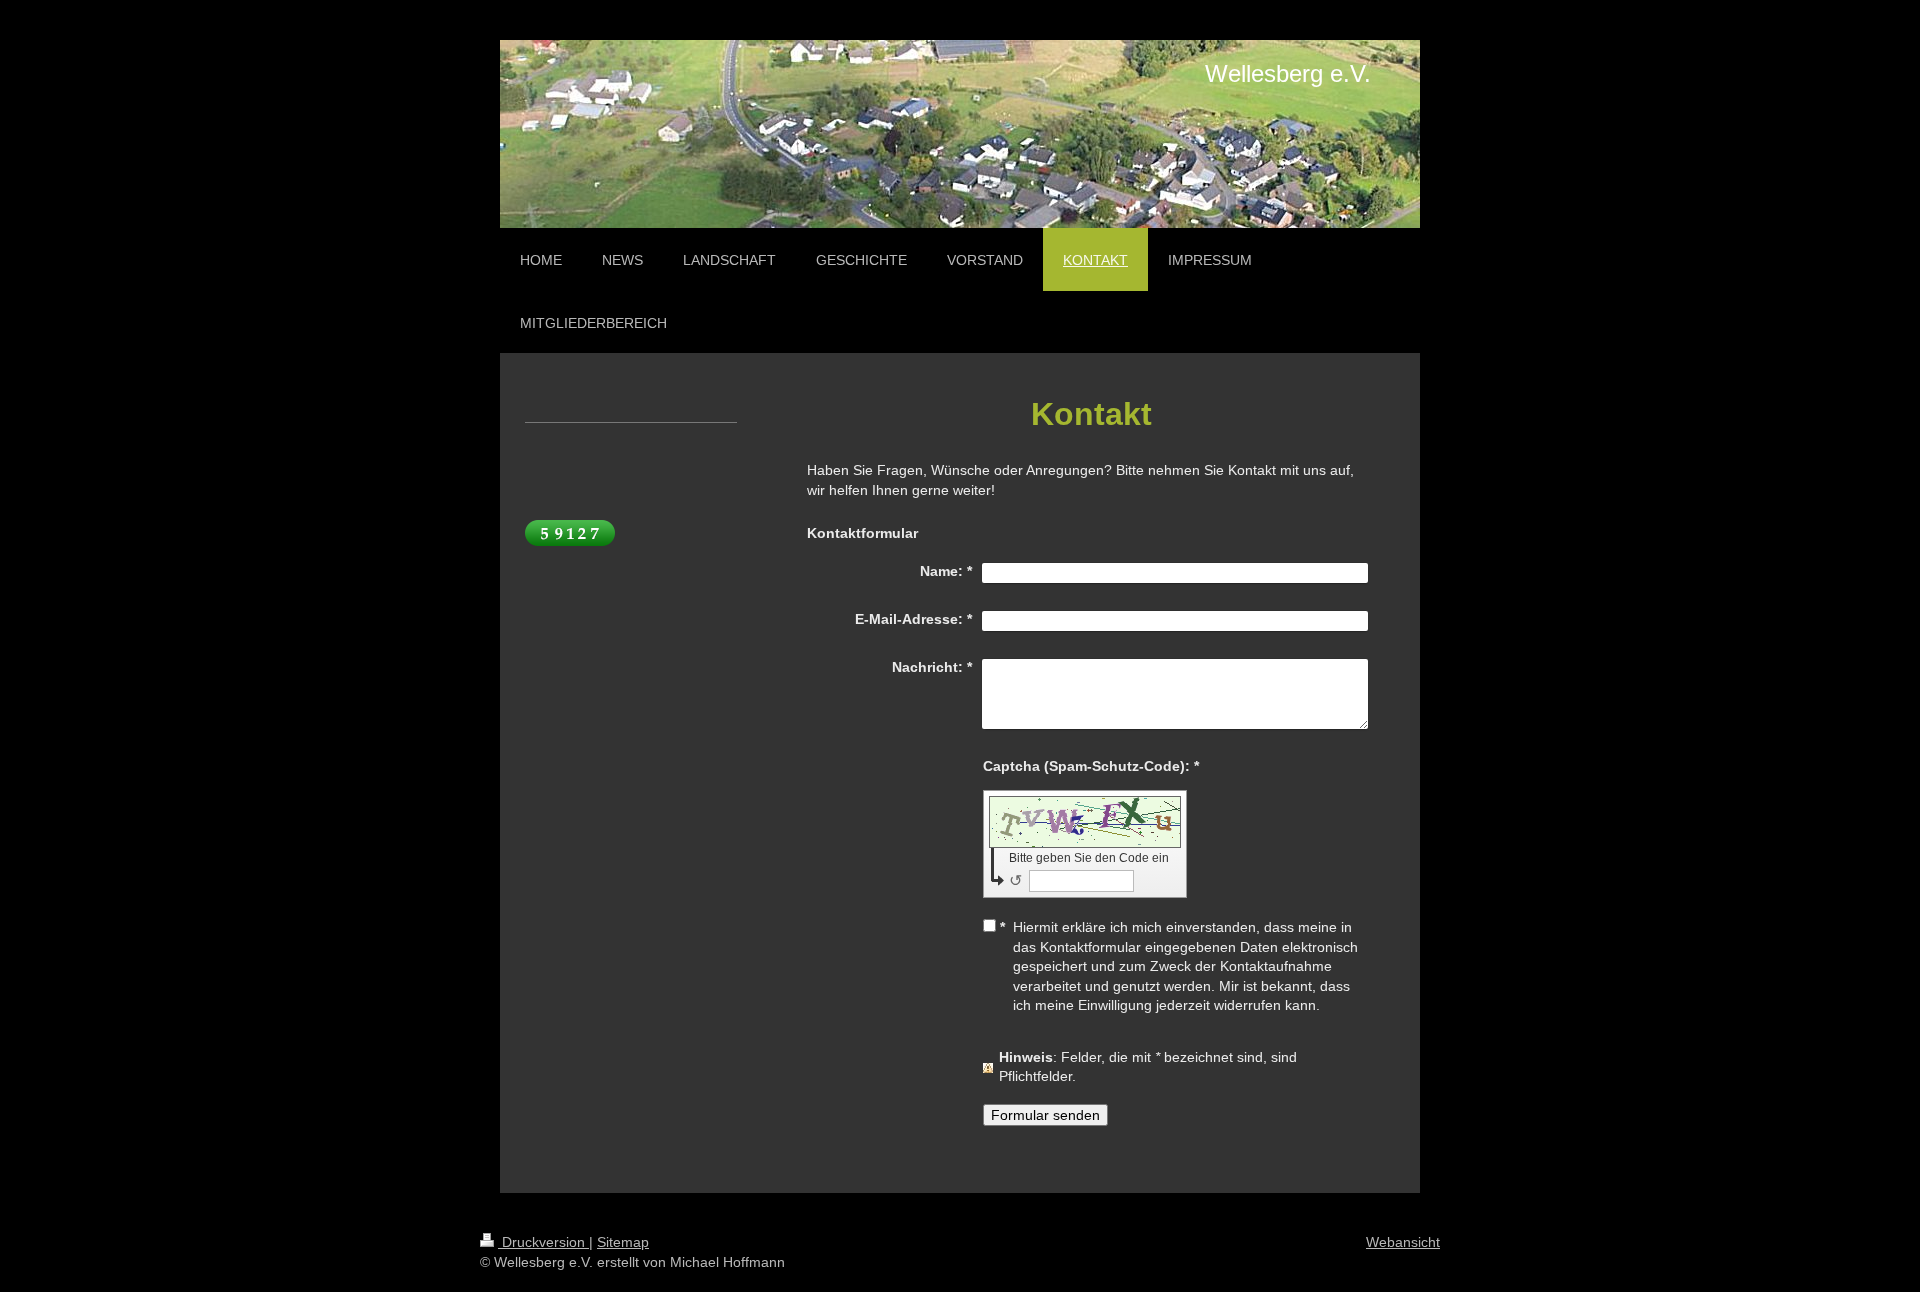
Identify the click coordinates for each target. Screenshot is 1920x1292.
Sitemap (623, 1242)
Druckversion (543, 1242)
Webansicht (1403, 1242)
